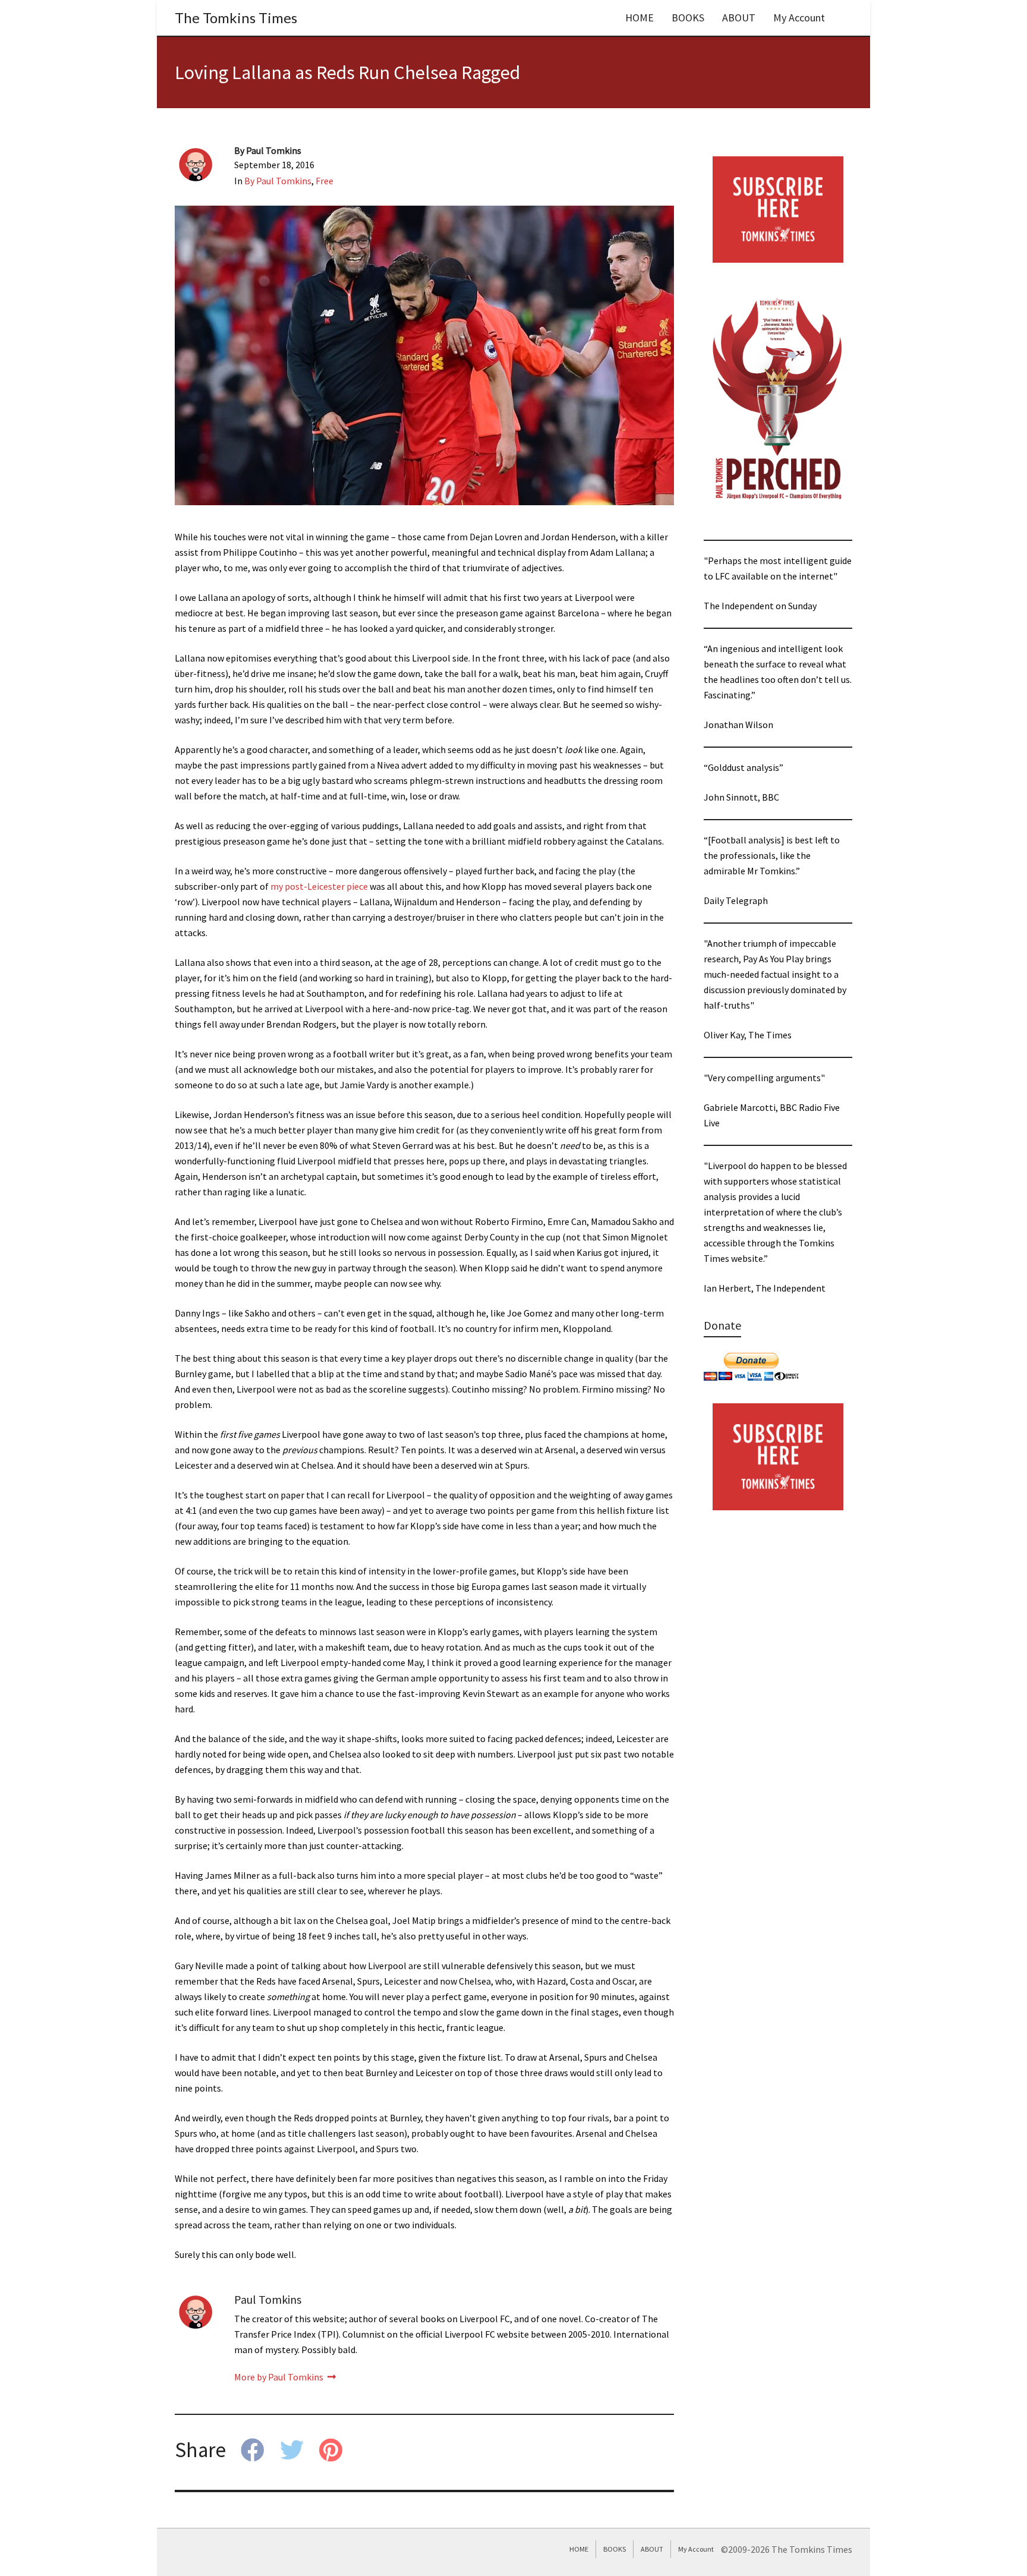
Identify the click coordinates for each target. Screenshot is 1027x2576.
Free (325, 181)
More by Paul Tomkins (280, 2377)
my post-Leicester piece (320, 886)
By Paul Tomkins (278, 181)
